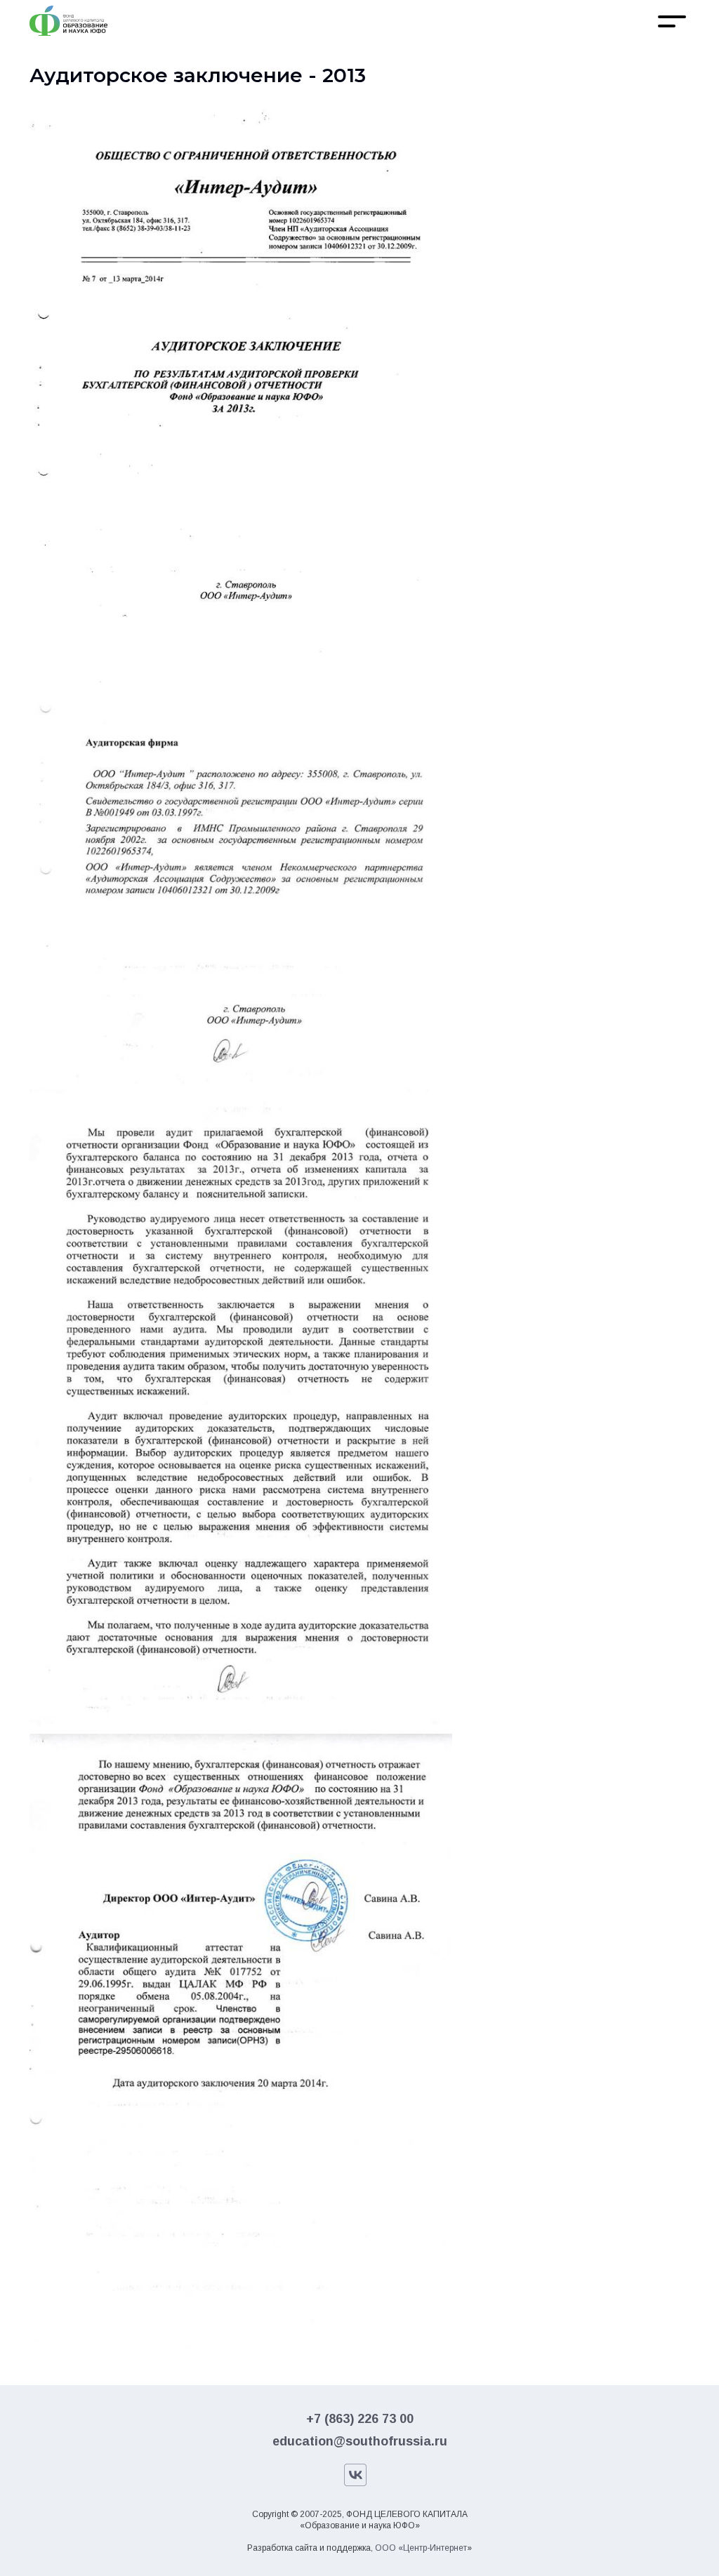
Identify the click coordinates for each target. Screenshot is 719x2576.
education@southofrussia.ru (360, 2441)
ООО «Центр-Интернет (421, 2548)
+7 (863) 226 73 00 (360, 2419)
